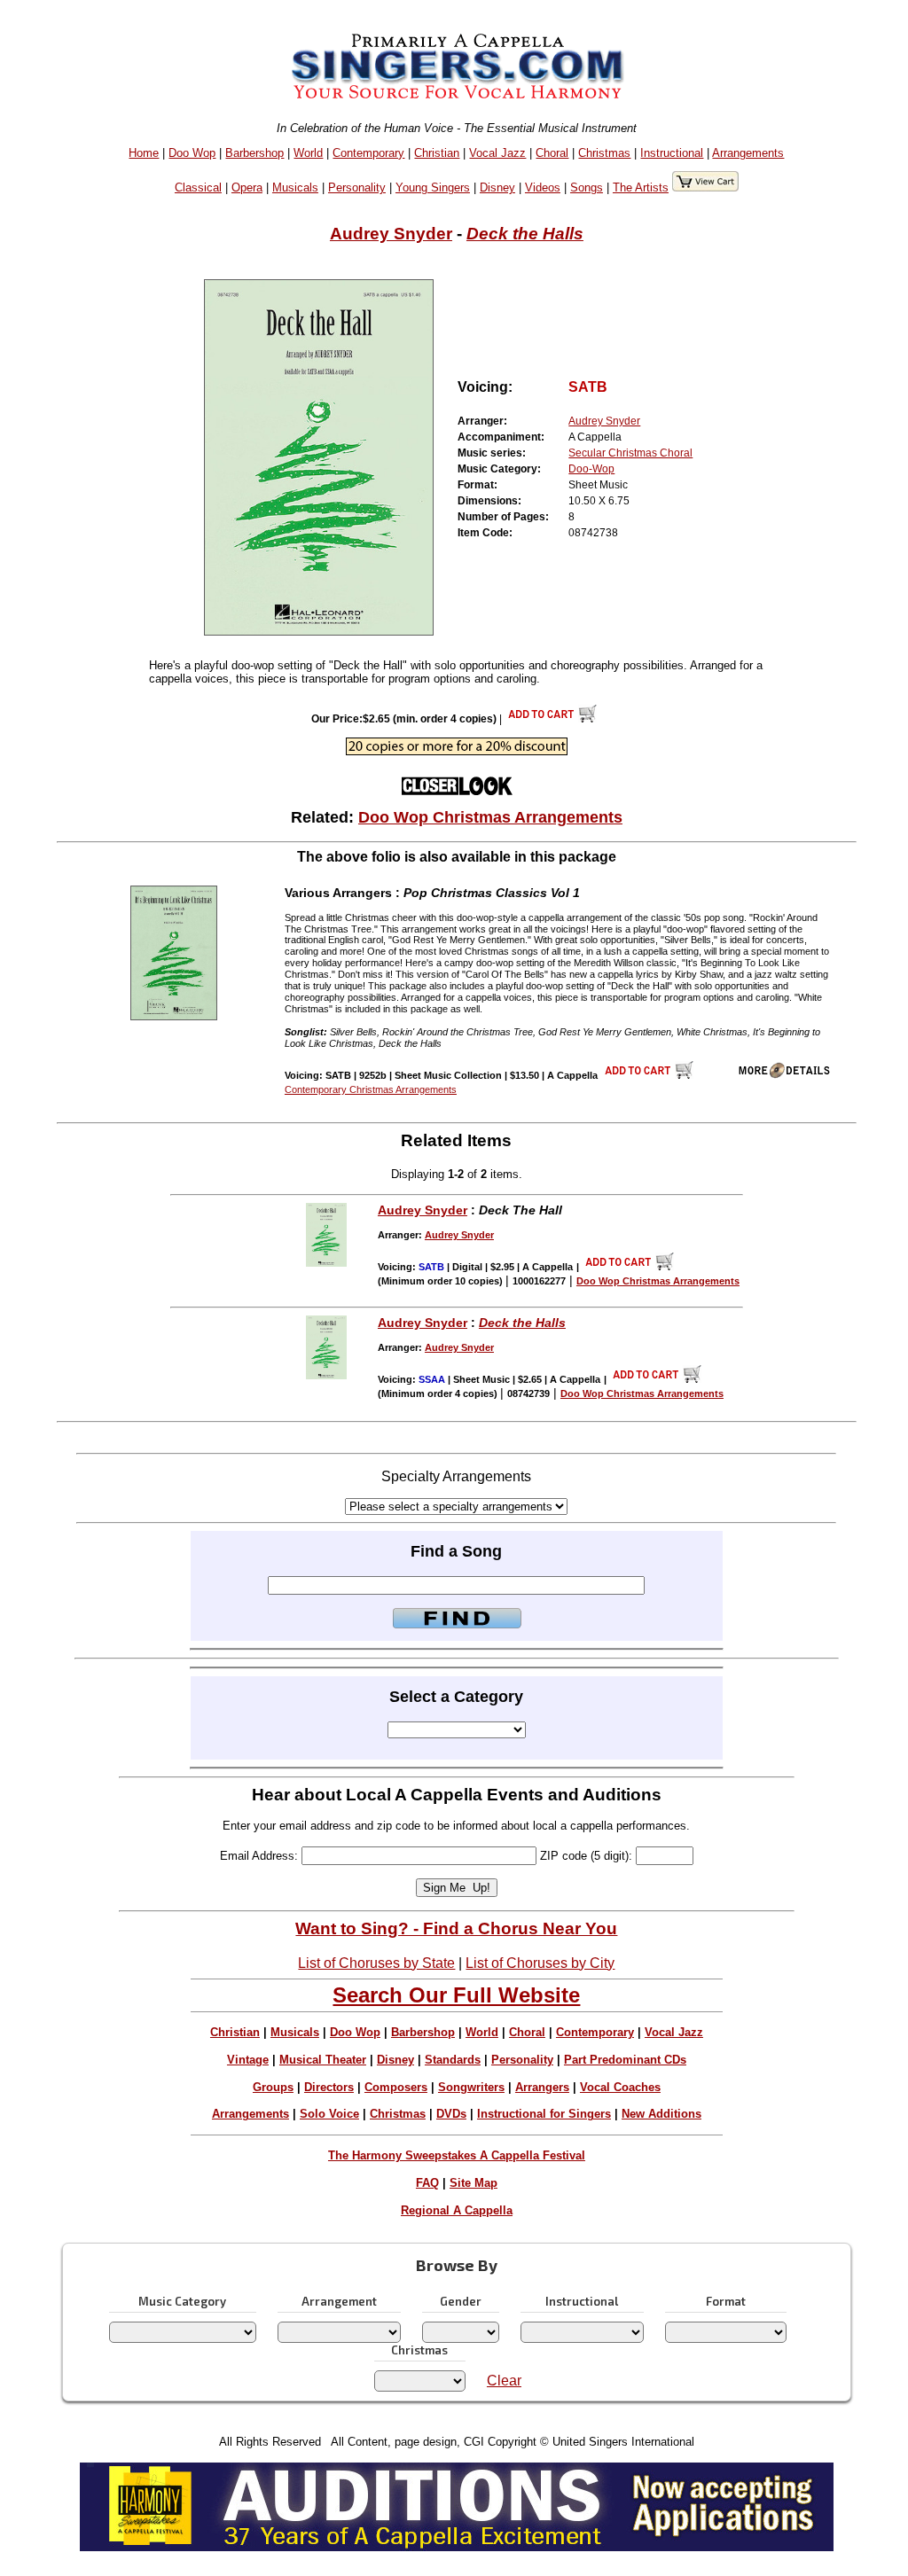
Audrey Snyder (391, 234)
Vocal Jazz (497, 153)
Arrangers (542, 2087)
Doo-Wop (591, 469)
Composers (396, 2087)
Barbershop (254, 153)
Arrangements (748, 153)
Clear (504, 2381)
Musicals (295, 187)
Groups (273, 2087)
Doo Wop (192, 153)
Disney (497, 187)
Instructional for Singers (544, 2114)
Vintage (248, 2060)
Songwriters (471, 2087)
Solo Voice (329, 2114)
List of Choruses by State (376, 1963)
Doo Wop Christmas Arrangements (490, 817)
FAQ (427, 2183)
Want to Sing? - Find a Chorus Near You (456, 1928)
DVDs (451, 2114)
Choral (552, 153)
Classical (198, 187)
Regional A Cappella (457, 2210)
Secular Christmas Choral (630, 453)
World (308, 153)
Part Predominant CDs (625, 2060)
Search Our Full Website (456, 1995)
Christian (437, 153)
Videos (543, 187)
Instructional (672, 153)
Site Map (474, 2183)
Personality (357, 187)
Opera (247, 187)
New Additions (661, 2114)
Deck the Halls (525, 234)
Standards (453, 2060)
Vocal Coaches (620, 2087)
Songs (587, 187)
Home (144, 153)
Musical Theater (323, 2060)
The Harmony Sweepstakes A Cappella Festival (457, 2155)
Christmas (604, 153)
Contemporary (368, 153)
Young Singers (433, 187)
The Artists (641, 187)
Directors (329, 2087)
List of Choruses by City (540, 1963)
